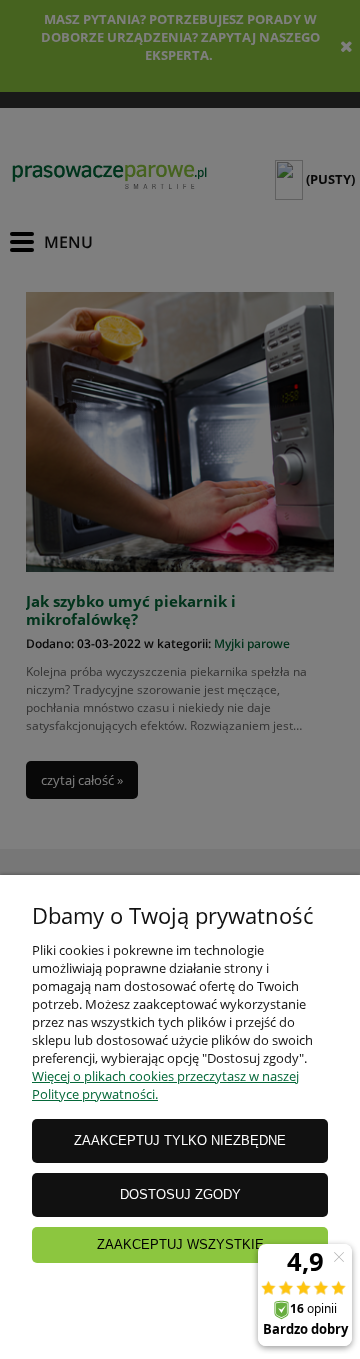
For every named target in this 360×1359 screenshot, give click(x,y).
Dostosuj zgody (180, 1194)
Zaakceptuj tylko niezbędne (180, 1140)
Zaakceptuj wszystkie (180, 1244)
